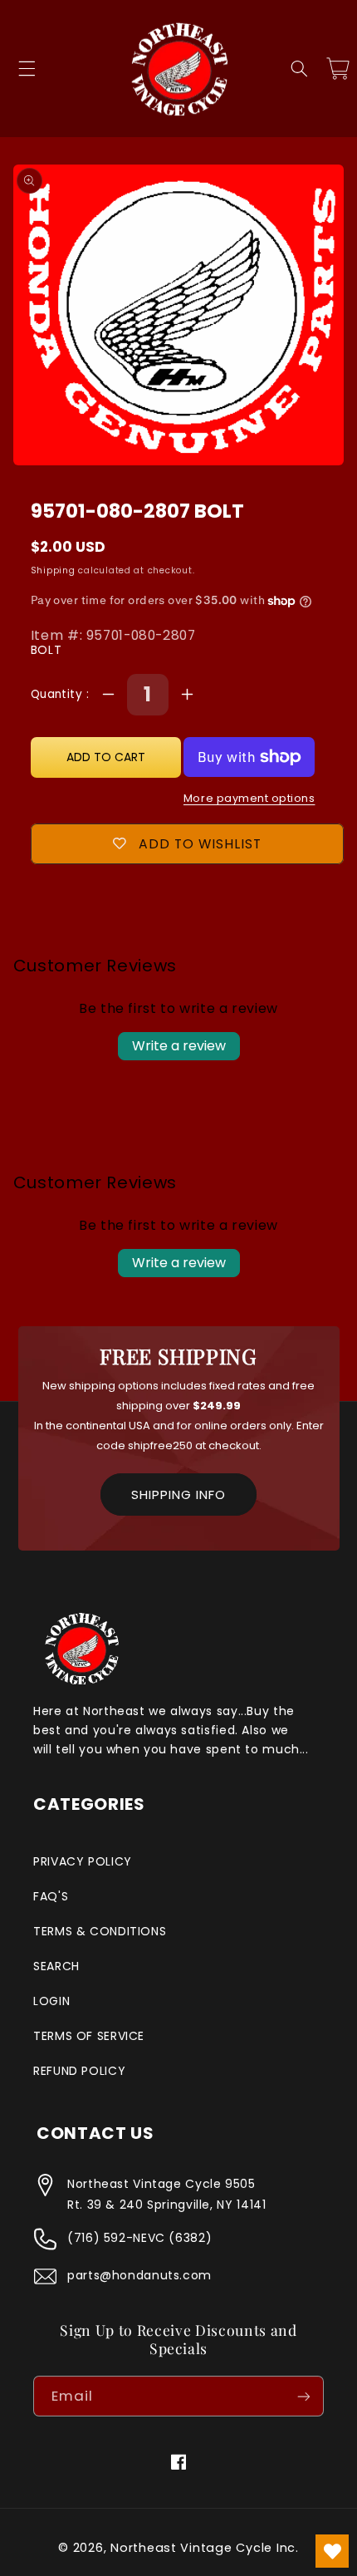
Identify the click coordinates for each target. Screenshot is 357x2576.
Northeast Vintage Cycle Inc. (205, 2548)
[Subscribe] (304, 2396)
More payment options (249, 798)
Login (51, 2001)
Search (56, 1966)
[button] (27, 69)
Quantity (59, 694)
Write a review (179, 1046)
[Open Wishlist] (332, 2551)
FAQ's (51, 1896)
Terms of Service (89, 2036)
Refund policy (79, 2071)
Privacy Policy (83, 1861)
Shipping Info (178, 1494)
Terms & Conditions (100, 1931)
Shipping (53, 570)
